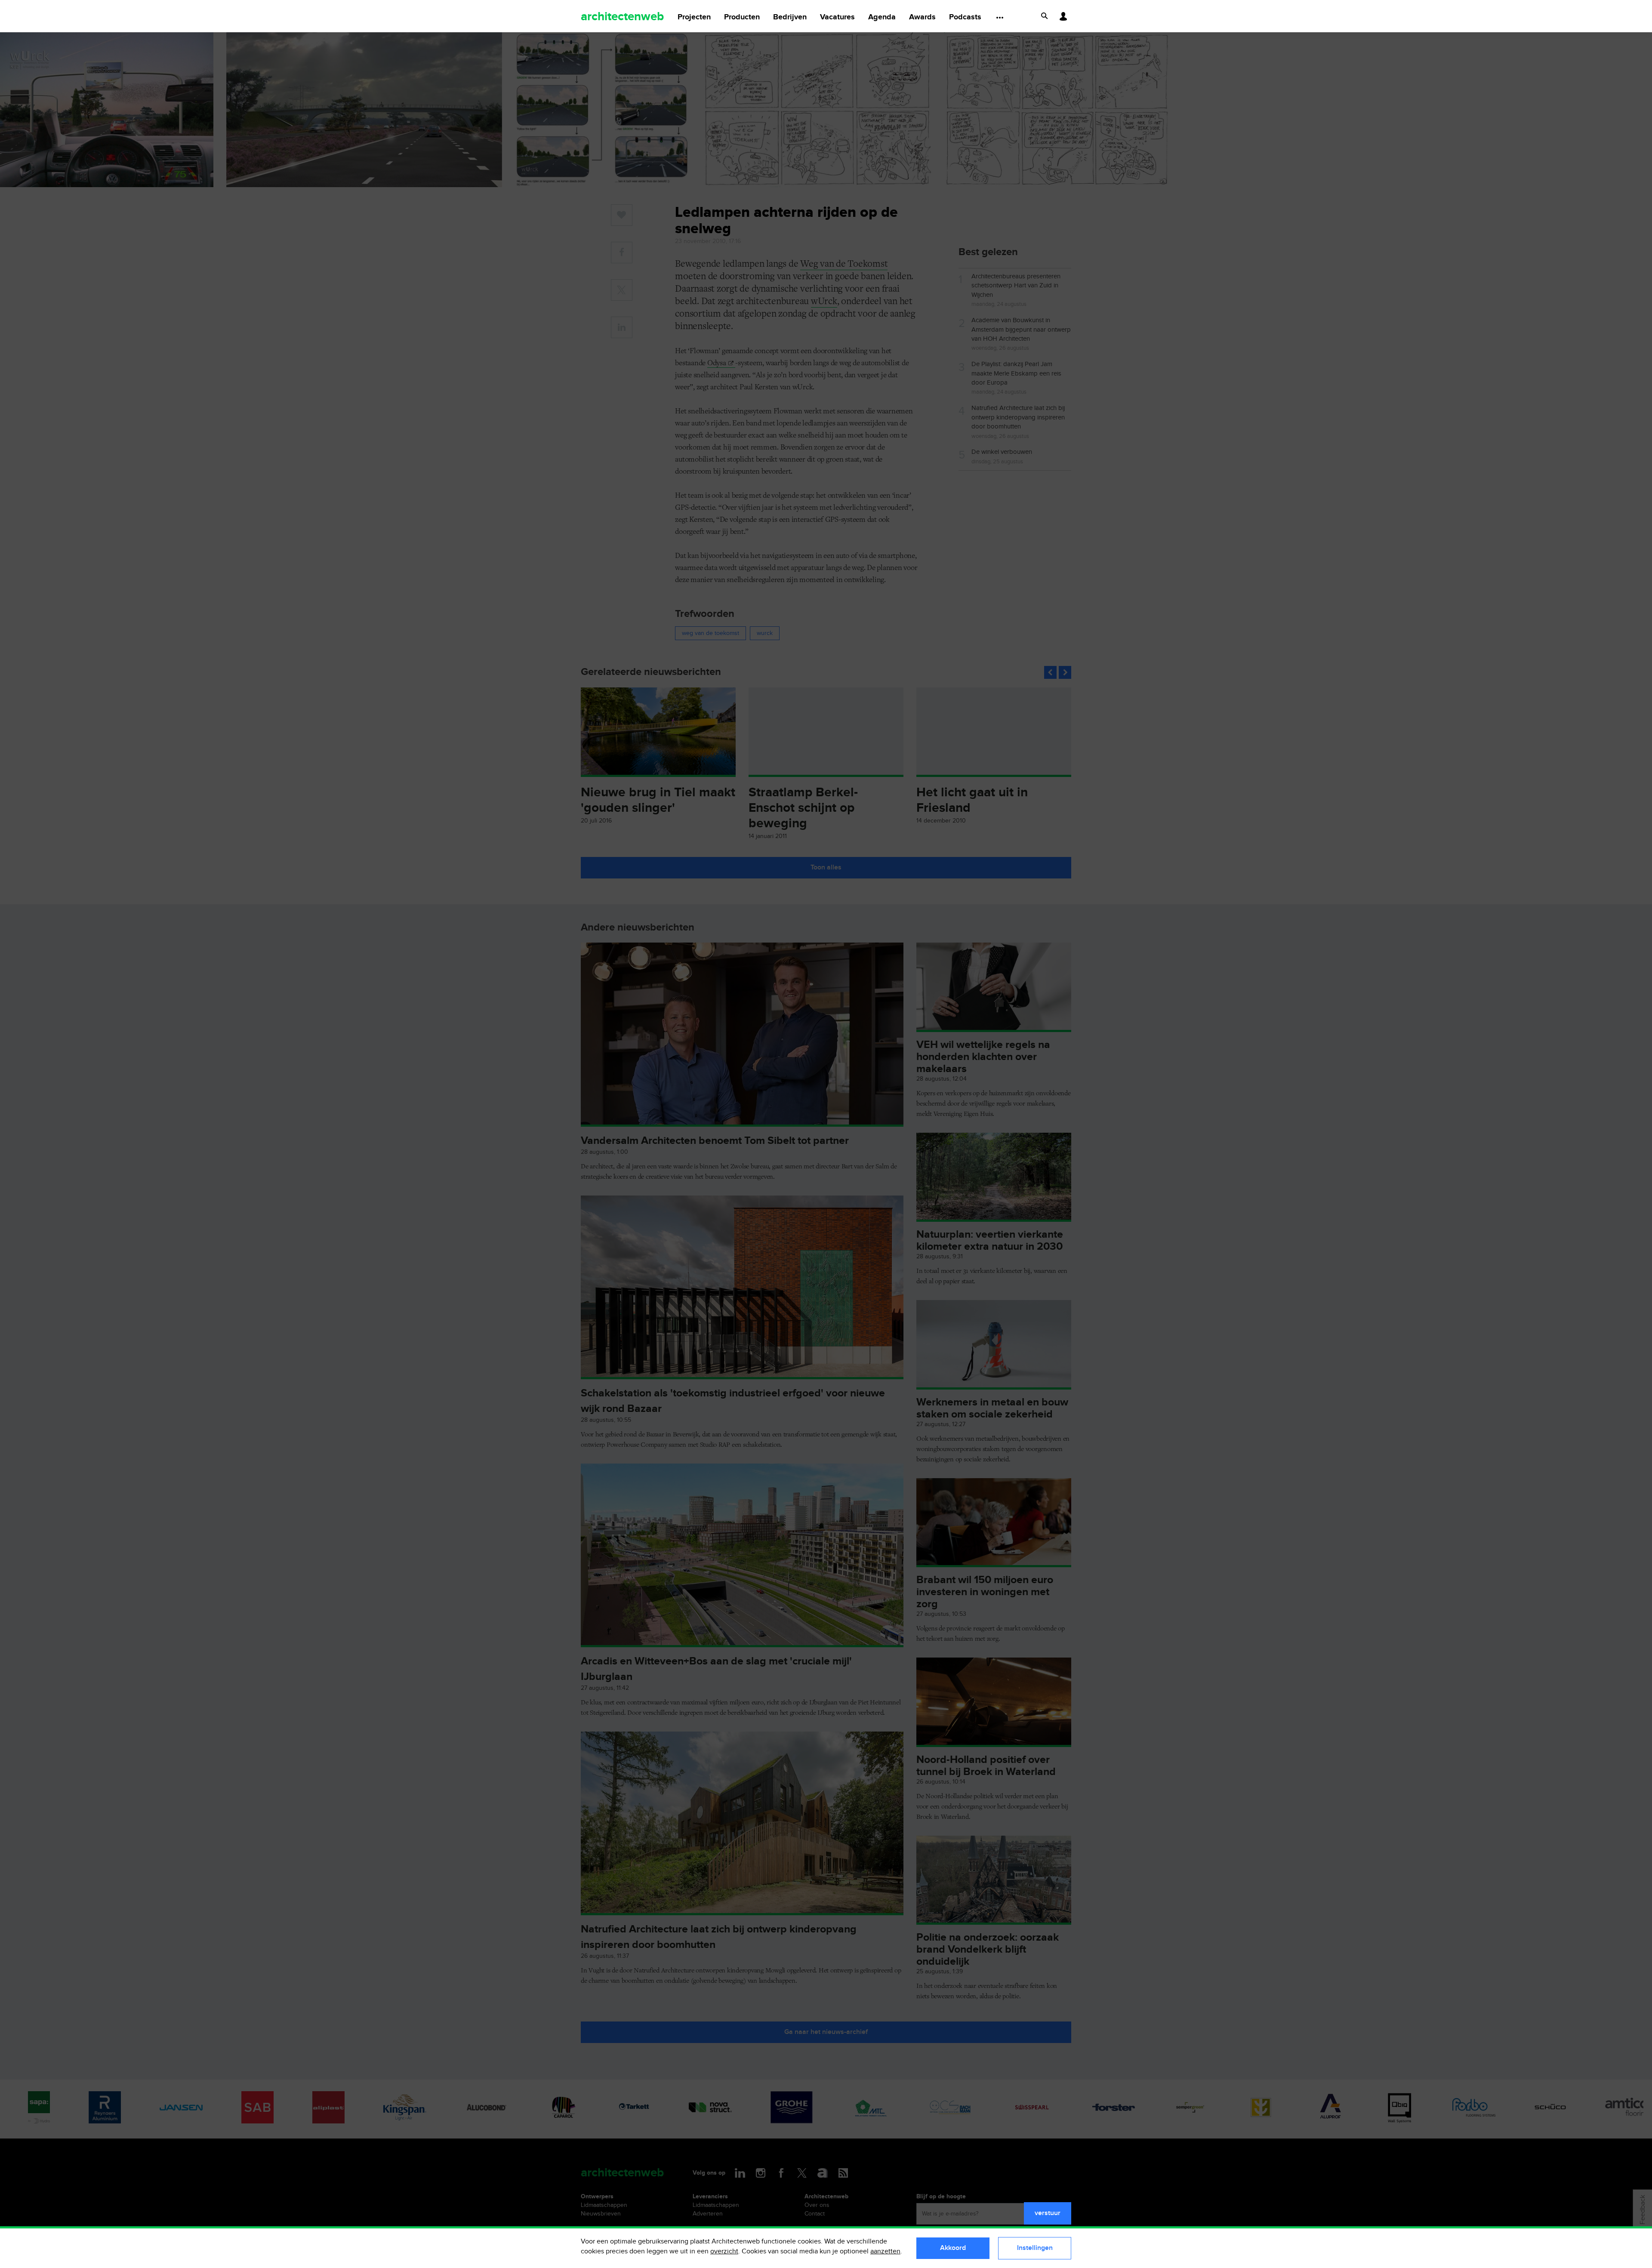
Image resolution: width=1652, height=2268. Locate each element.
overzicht (724, 2251)
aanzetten (885, 2251)
